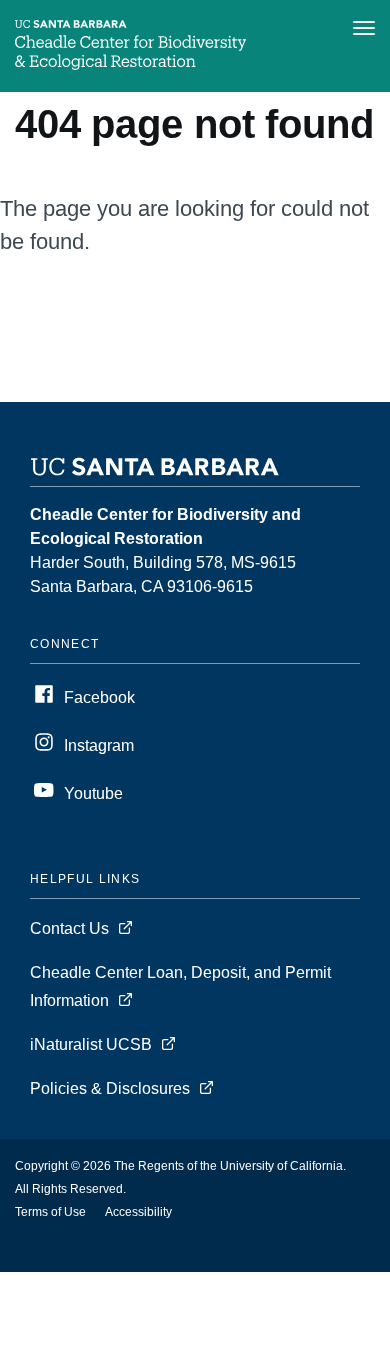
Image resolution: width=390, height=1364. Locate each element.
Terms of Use (50, 1212)
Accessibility (138, 1212)
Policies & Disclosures (110, 1088)
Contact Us (69, 928)
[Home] (130, 64)
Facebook (99, 697)
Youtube (93, 793)
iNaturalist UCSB (91, 1044)
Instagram (99, 745)
